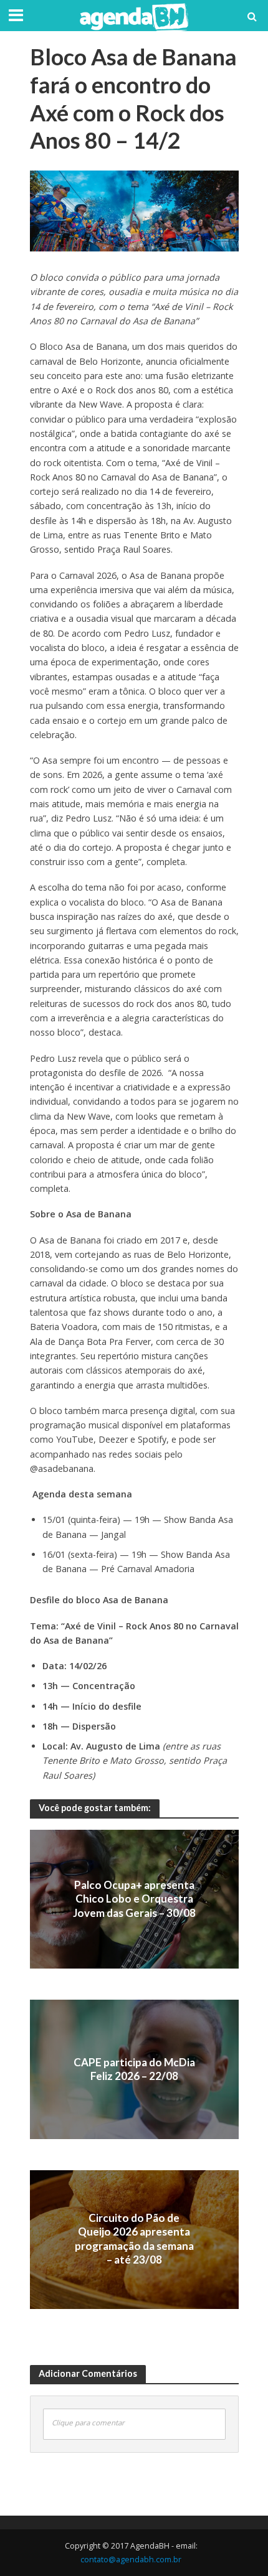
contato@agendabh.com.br (131, 2560)
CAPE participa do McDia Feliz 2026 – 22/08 (134, 2069)
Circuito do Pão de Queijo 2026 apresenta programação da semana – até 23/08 (134, 2239)
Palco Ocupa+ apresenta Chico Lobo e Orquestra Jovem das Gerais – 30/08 (134, 1899)
